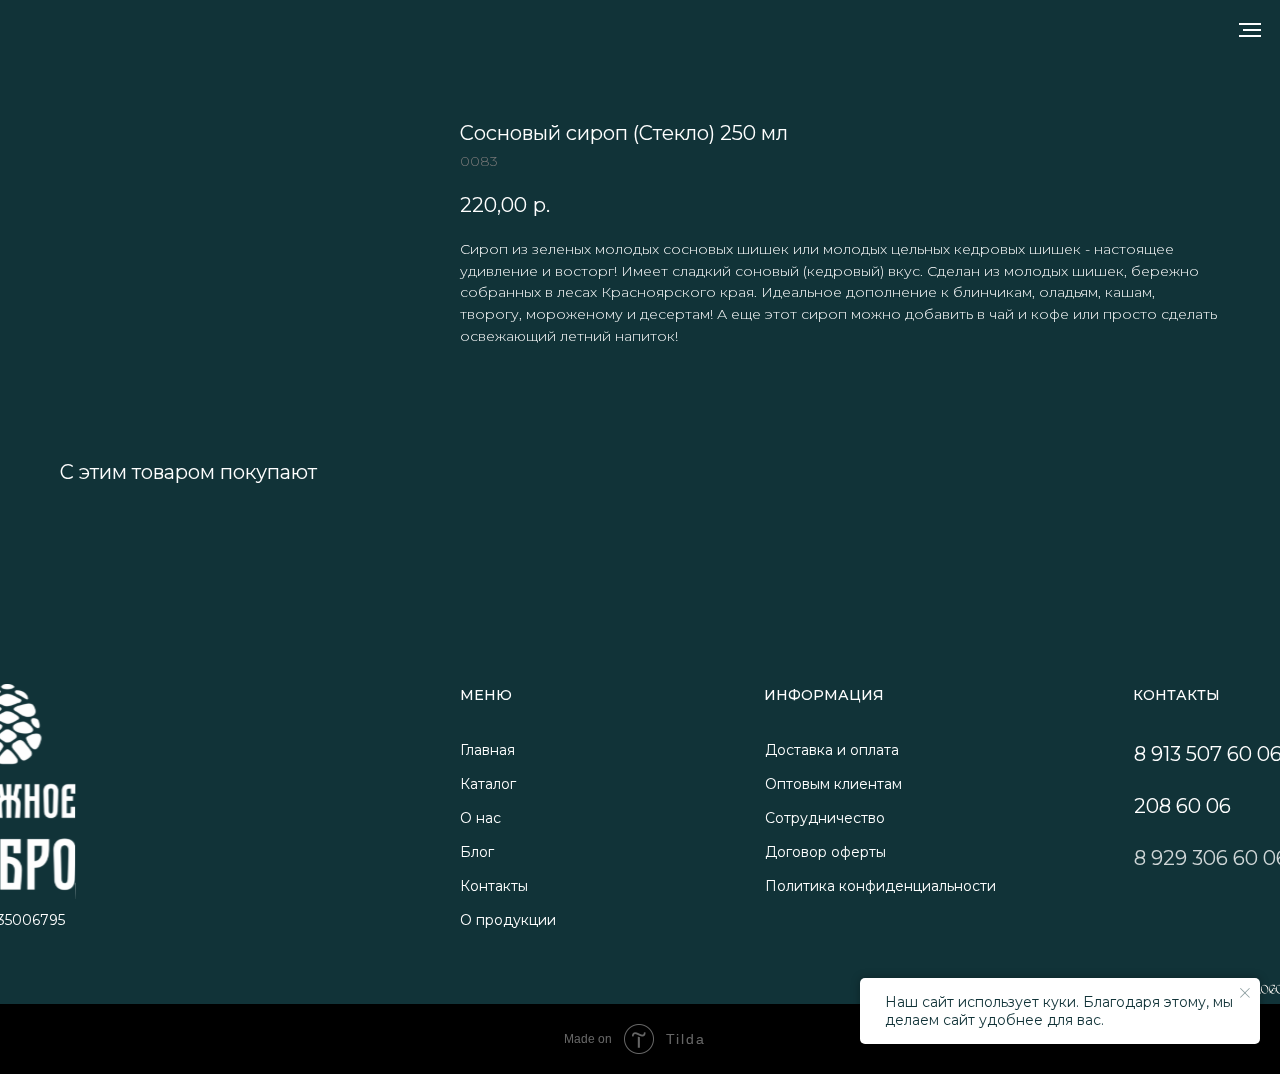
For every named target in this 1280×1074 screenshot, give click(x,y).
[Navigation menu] (1250, 30)
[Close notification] (1245, 993)
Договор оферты (825, 852)
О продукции (508, 920)
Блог (477, 852)
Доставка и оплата (832, 750)
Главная (487, 750)
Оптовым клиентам (833, 784)
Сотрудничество (825, 818)
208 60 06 (1182, 806)
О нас (480, 818)
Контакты (494, 886)
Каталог (488, 784)
